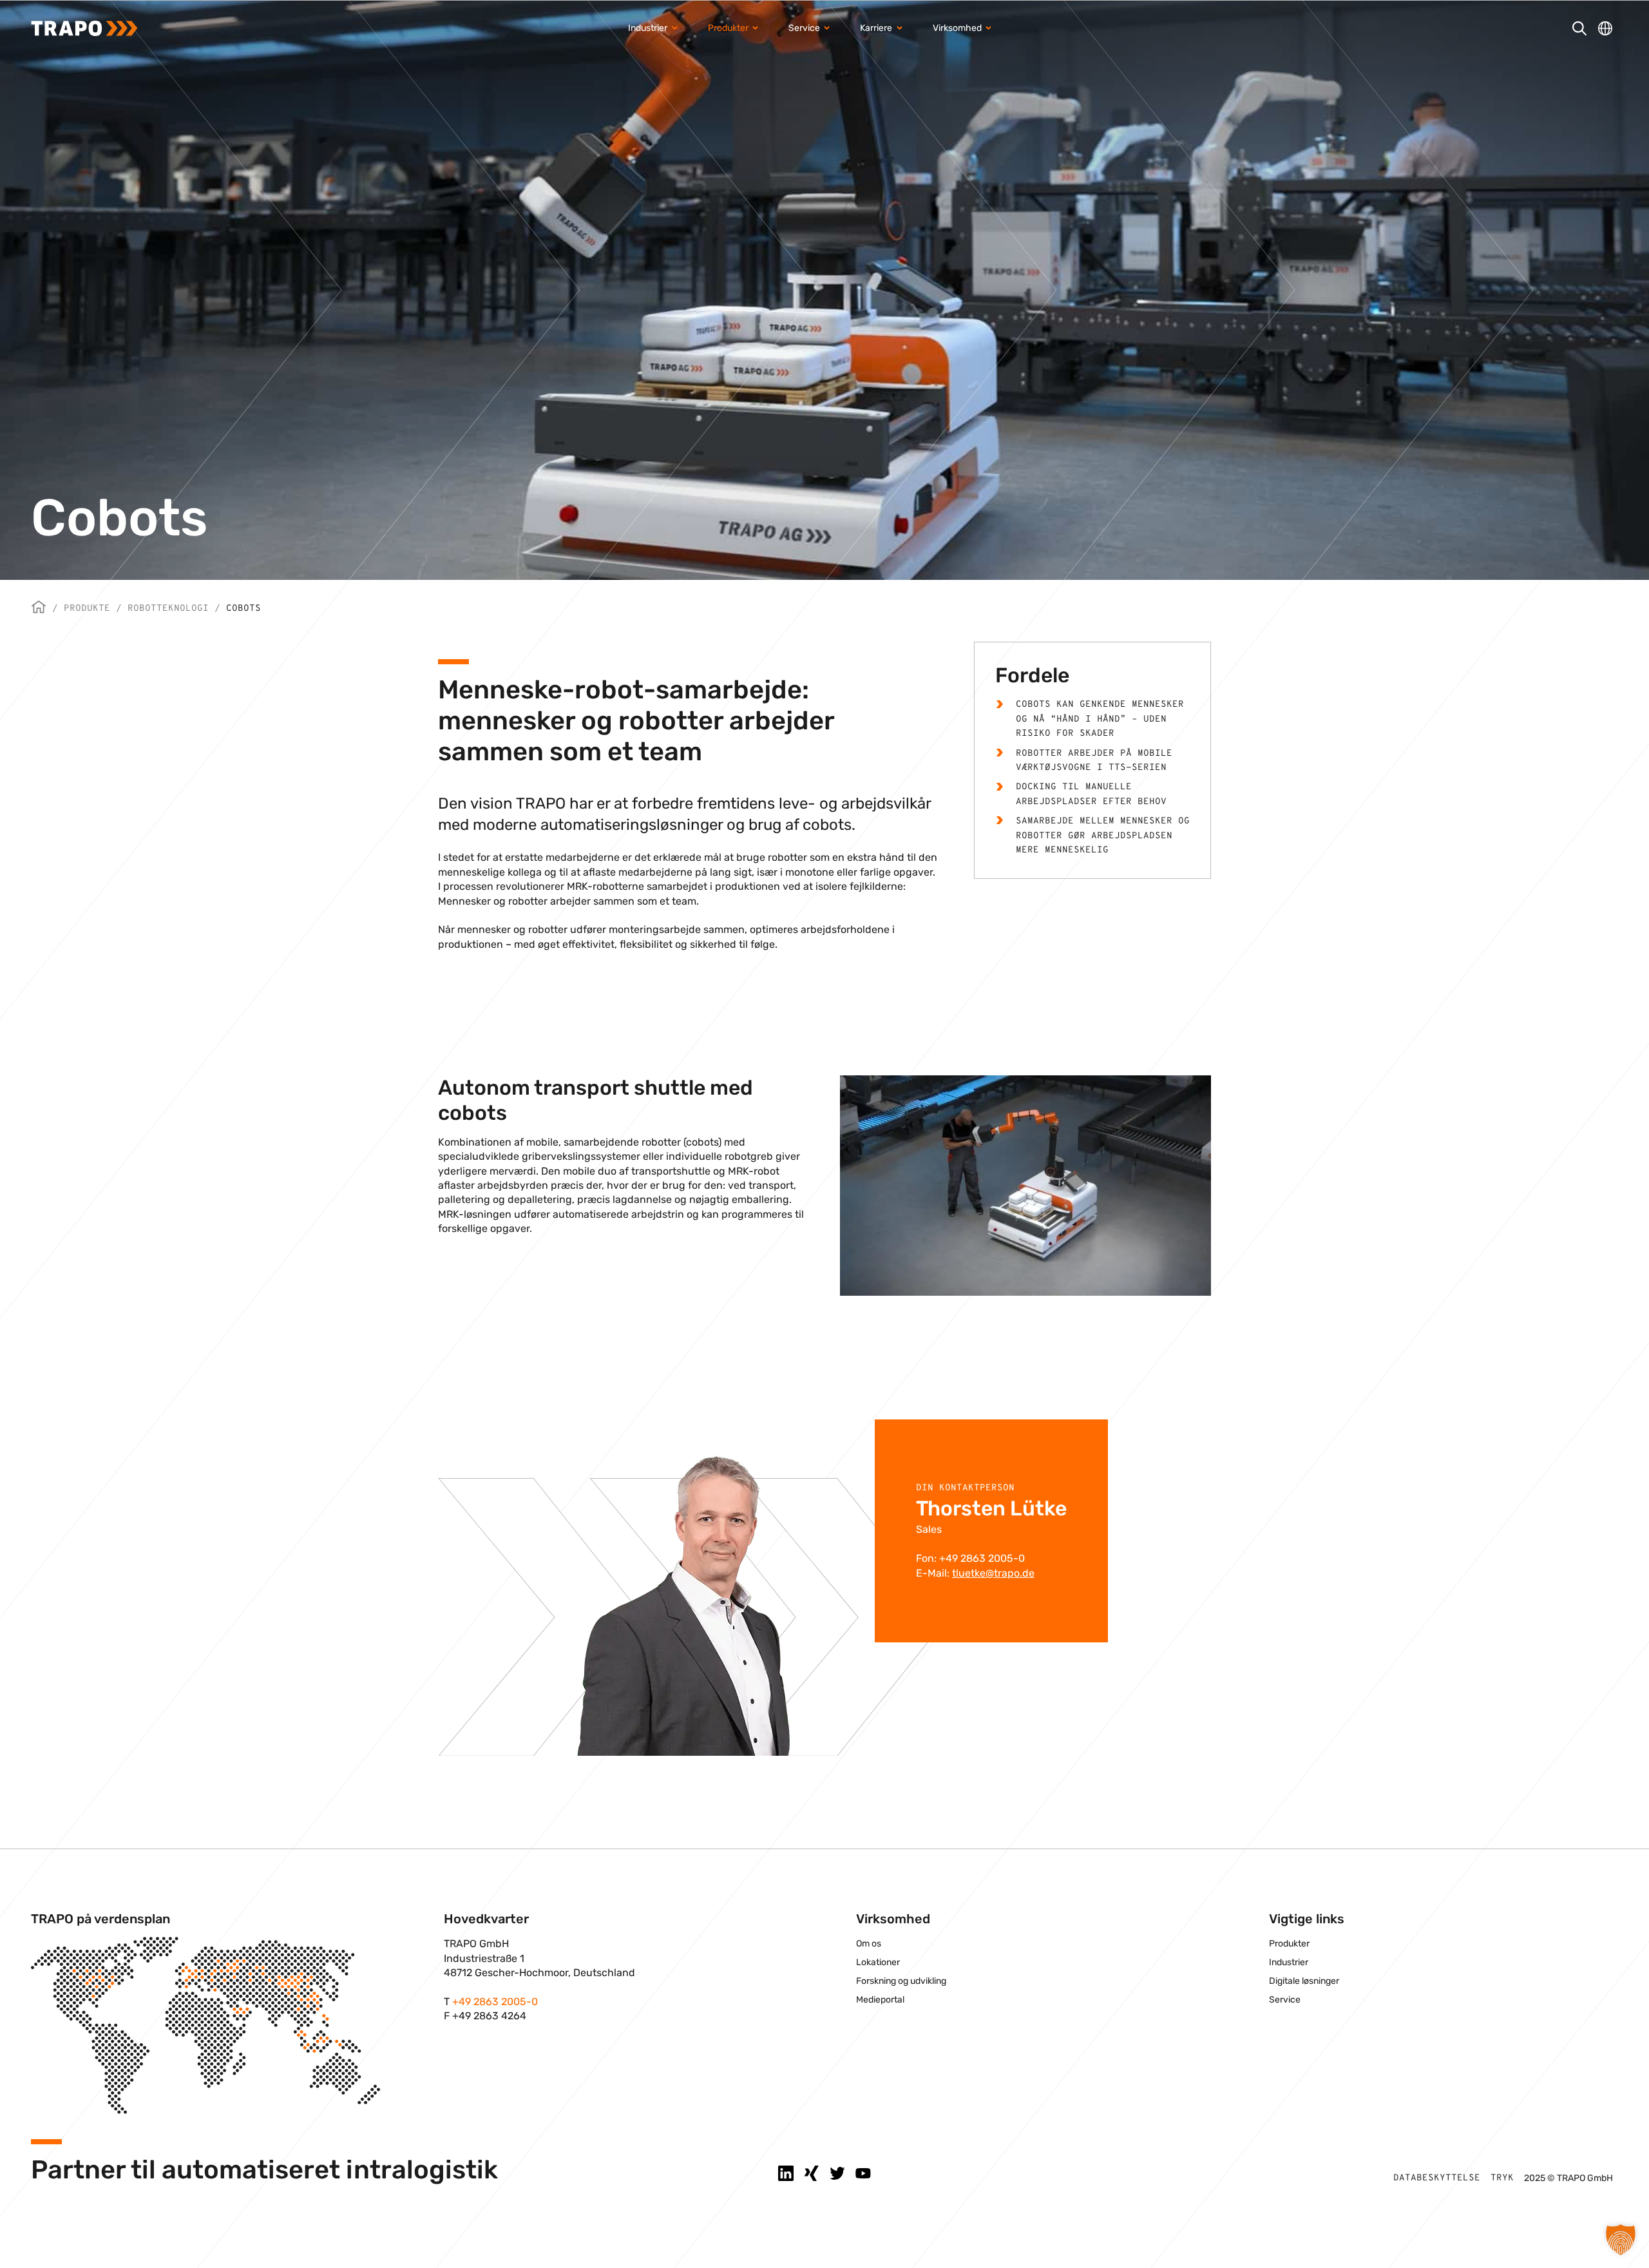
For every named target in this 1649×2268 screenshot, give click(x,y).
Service (1285, 2000)
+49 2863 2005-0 (495, 2002)
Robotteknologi (168, 609)
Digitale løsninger (1304, 1981)
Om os (869, 1944)
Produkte (87, 609)
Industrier (1289, 1962)
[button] (1621, 2240)
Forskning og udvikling (901, 1981)
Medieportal (880, 2000)
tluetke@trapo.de (993, 1573)
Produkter (1289, 1944)
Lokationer (878, 1962)
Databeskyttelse (1437, 2178)
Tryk (1502, 2178)
